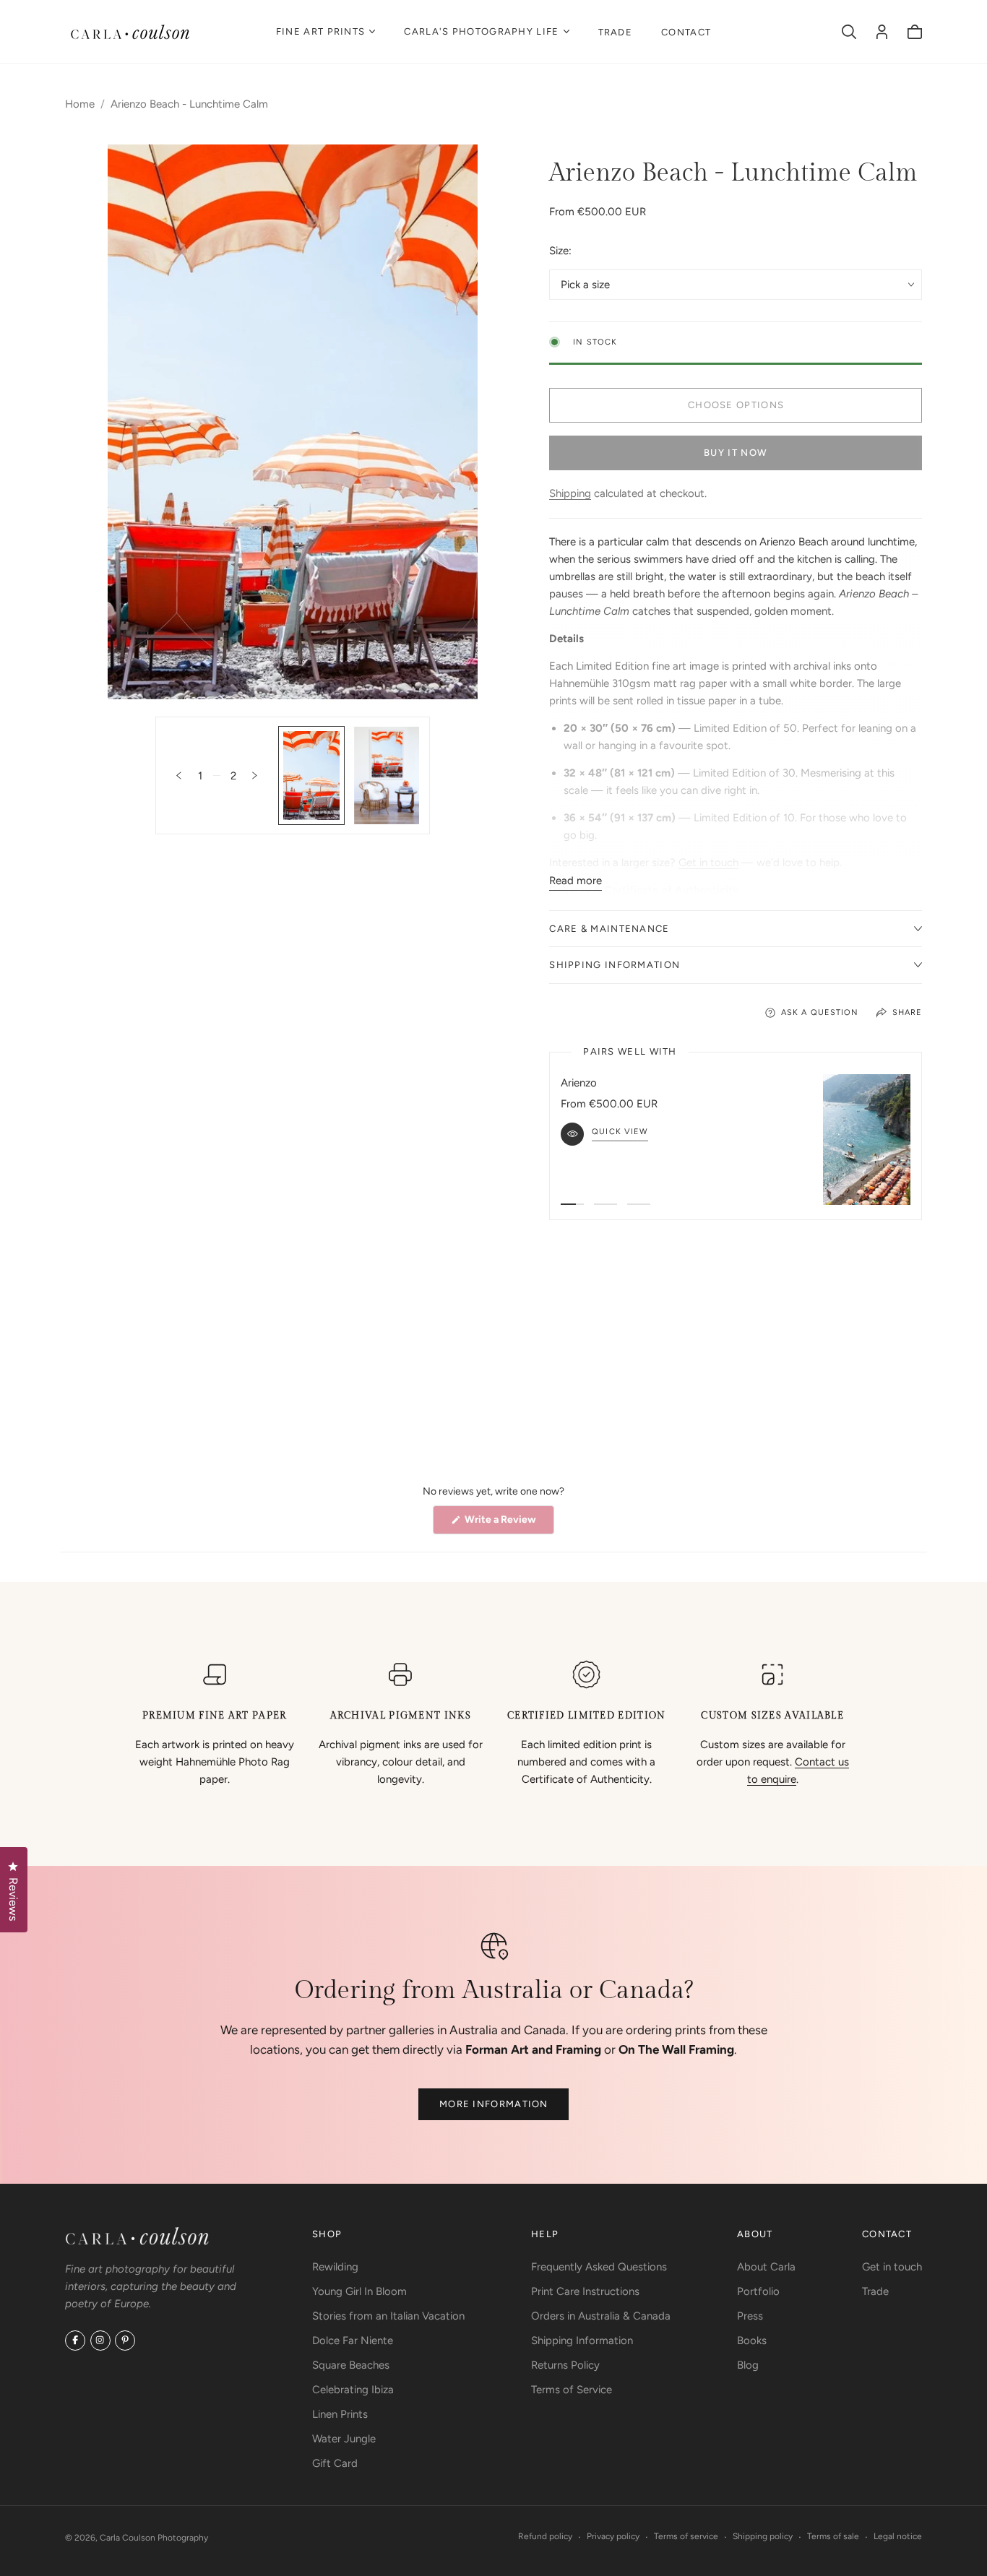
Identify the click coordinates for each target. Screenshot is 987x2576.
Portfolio (758, 2291)
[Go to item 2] (605, 1204)
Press (750, 2316)
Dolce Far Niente (353, 2341)
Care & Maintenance (609, 929)
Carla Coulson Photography (154, 2538)
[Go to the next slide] (255, 775)
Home (80, 104)
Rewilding (335, 2267)
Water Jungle (344, 2439)
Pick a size (585, 285)
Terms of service (686, 2536)
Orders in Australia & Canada (601, 2316)
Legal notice (898, 2536)
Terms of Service (572, 2390)
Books (752, 2341)
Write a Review (508, 1523)
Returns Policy (565, 2365)
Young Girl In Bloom (359, 2291)
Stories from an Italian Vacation (388, 2316)
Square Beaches (351, 2365)
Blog (748, 2365)
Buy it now (736, 453)
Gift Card (335, 2463)
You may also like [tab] (493, 1357)
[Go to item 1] (572, 1204)
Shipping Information (615, 965)
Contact (686, 32)
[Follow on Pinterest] (125, 2341)
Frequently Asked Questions (599, 2267)
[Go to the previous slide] (179, 775)
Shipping (570, 493)
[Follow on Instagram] (100, 2341)
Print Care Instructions (585, 2291)
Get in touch (708, 863)
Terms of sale (833, 2536)
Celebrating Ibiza (353, 2390)
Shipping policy (763, 2536)
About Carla (766, 2267)
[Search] (849, 32)
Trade (616, 32)
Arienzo (579, 1083)
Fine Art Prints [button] (321, 31)
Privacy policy (613, 2536)
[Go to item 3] (639, 1204)
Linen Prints (340, 2414)
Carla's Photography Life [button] (481, 31)
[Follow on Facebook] (75, 2341)
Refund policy (545, 2536)
